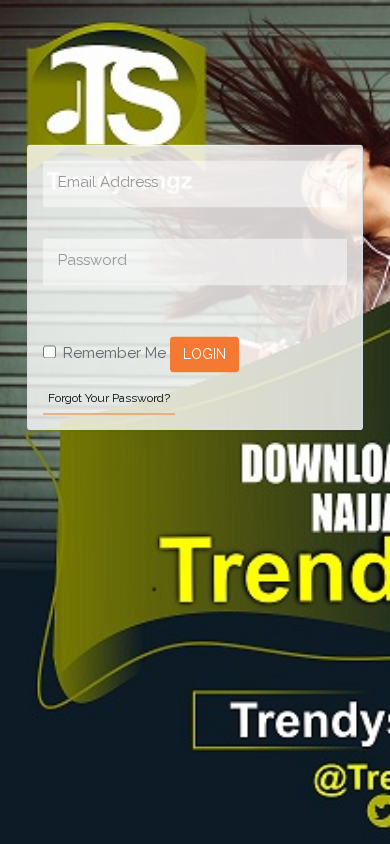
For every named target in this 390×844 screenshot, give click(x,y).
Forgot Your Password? (109, 399)
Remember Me (114, 353)
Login (204, 354)
